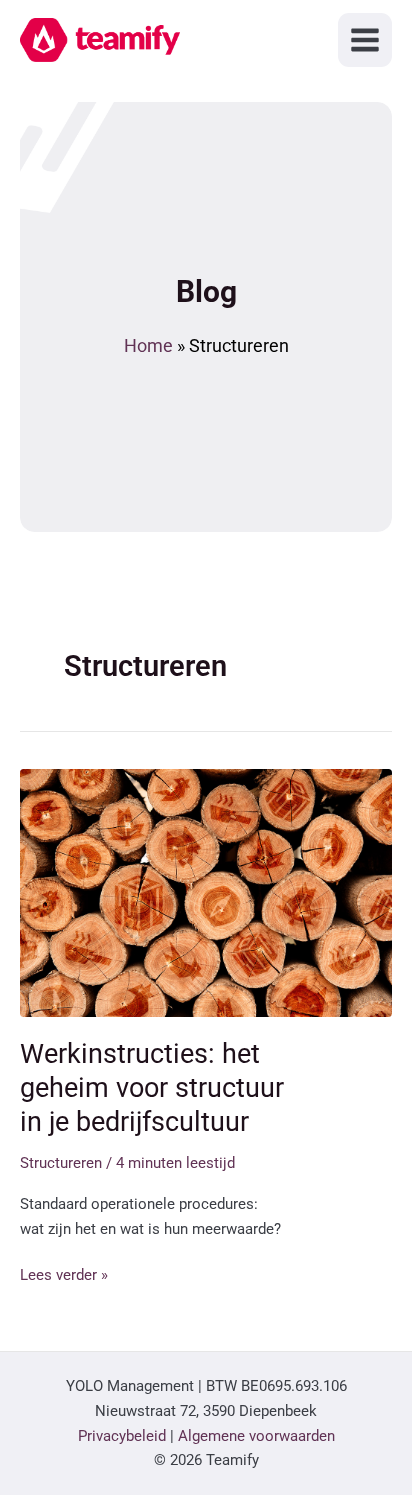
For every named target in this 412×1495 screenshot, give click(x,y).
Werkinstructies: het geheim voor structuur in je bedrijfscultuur (152, 1087)
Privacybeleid (122, 1436)
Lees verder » (64, 1276)
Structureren (61, 1163)
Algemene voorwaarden (256, 1436)
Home (148, 346)
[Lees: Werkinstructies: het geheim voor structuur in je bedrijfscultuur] (206, 892)
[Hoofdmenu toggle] (365, 40)
